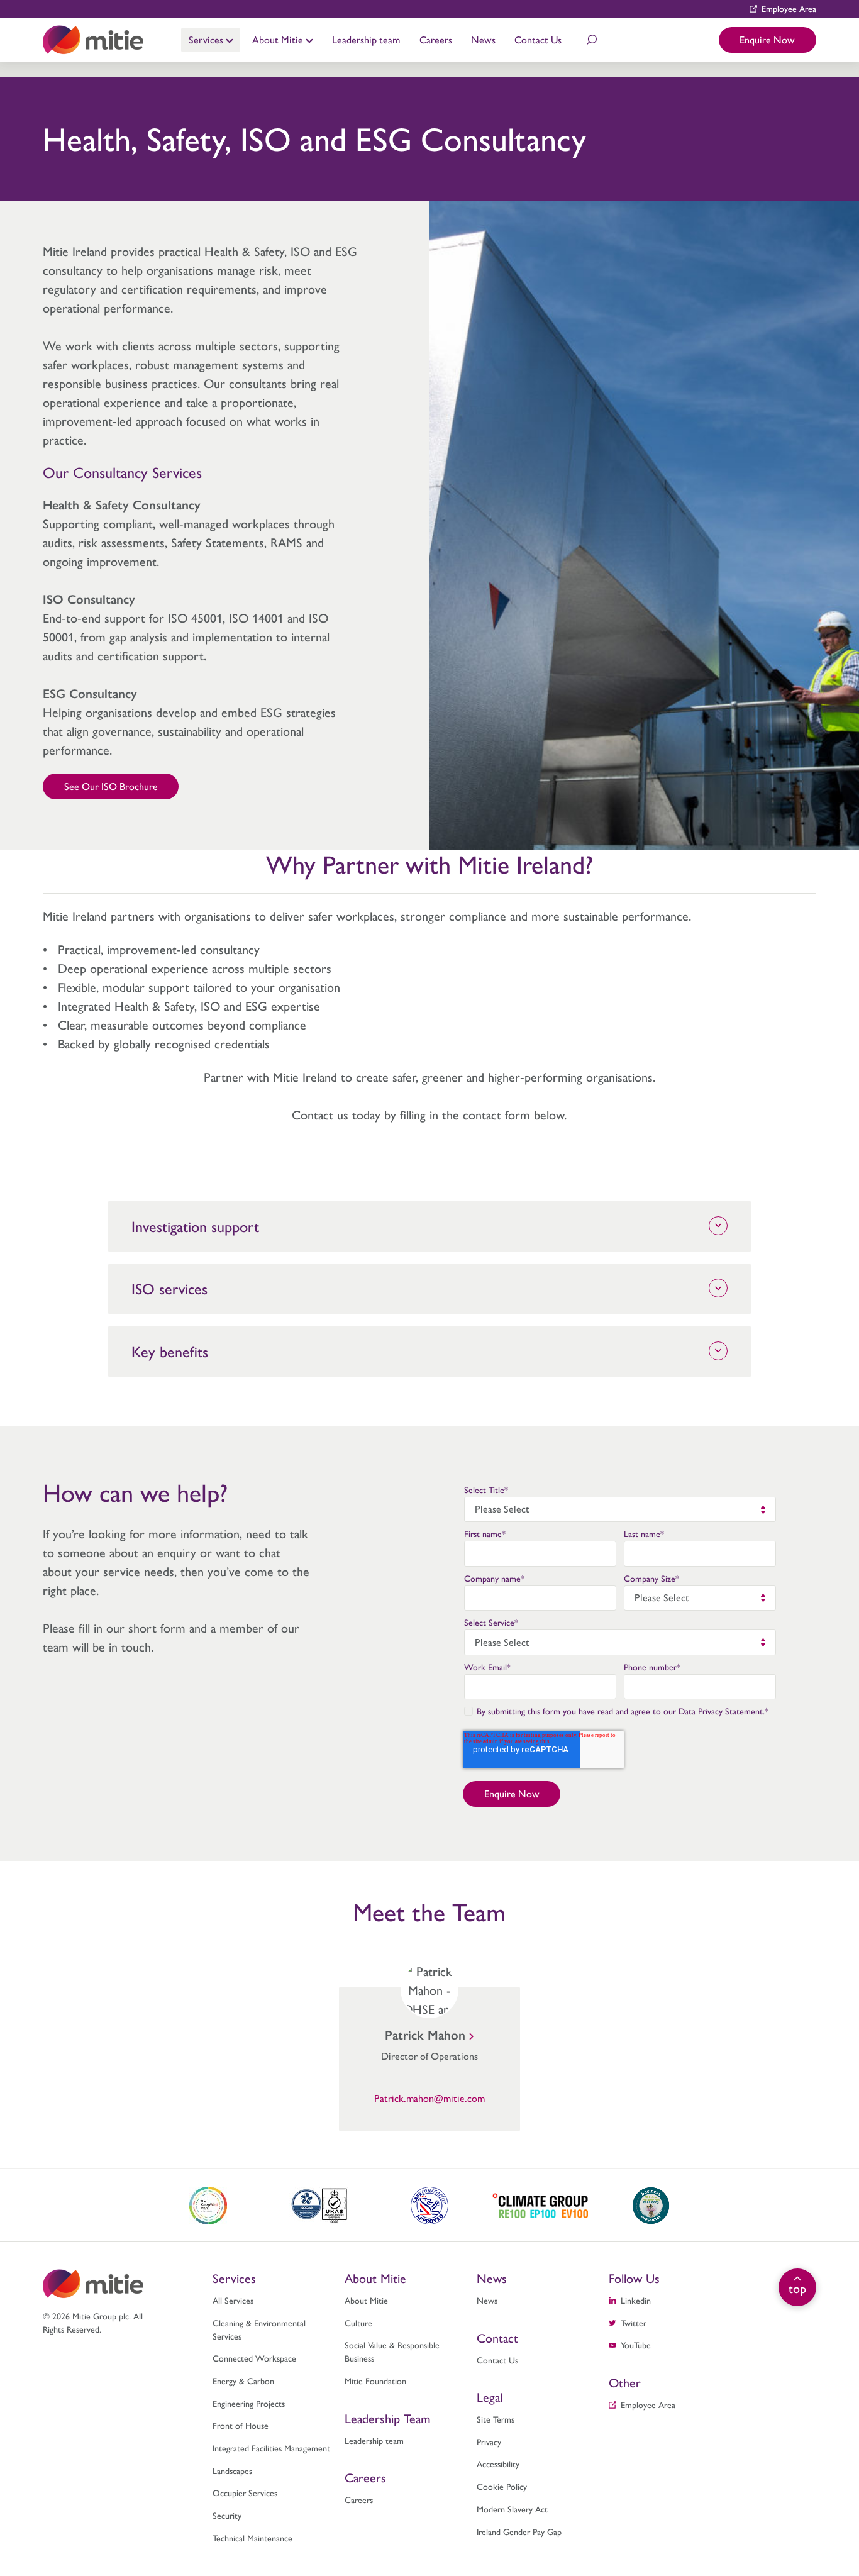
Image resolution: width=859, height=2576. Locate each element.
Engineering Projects (249, 2403)
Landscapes (232, 2470)
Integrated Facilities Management (271, 2448)
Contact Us (538, 39)
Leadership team (366, 39)
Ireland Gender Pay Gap (519, 2531)
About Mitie (279, 39)
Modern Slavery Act (512, 2509)
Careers (436, 39)
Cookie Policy (502, 2486)
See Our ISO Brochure (111, 786)
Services (207, 39)
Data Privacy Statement (721, 1711)
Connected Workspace (254, 2358)
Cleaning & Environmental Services (259, 2329)
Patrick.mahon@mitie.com (429, 2098)
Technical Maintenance (252, 2538)
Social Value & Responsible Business (392, 2351)
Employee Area (789, 8)
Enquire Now (767, 39)
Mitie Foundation (375, 2380)
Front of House (241, 2425)
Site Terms (496, 2419)
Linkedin (636, 2300)
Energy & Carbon (243, 2380)
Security (227, 2515)
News (483, 39)
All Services (233, 2300)
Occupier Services (245, 2492)
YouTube (636, 2345)
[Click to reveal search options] (592, 40)
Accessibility (498, 2463)
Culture (358, 2323)
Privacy (489, 2441)
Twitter (634, 2323)
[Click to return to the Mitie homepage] (93, 40)
